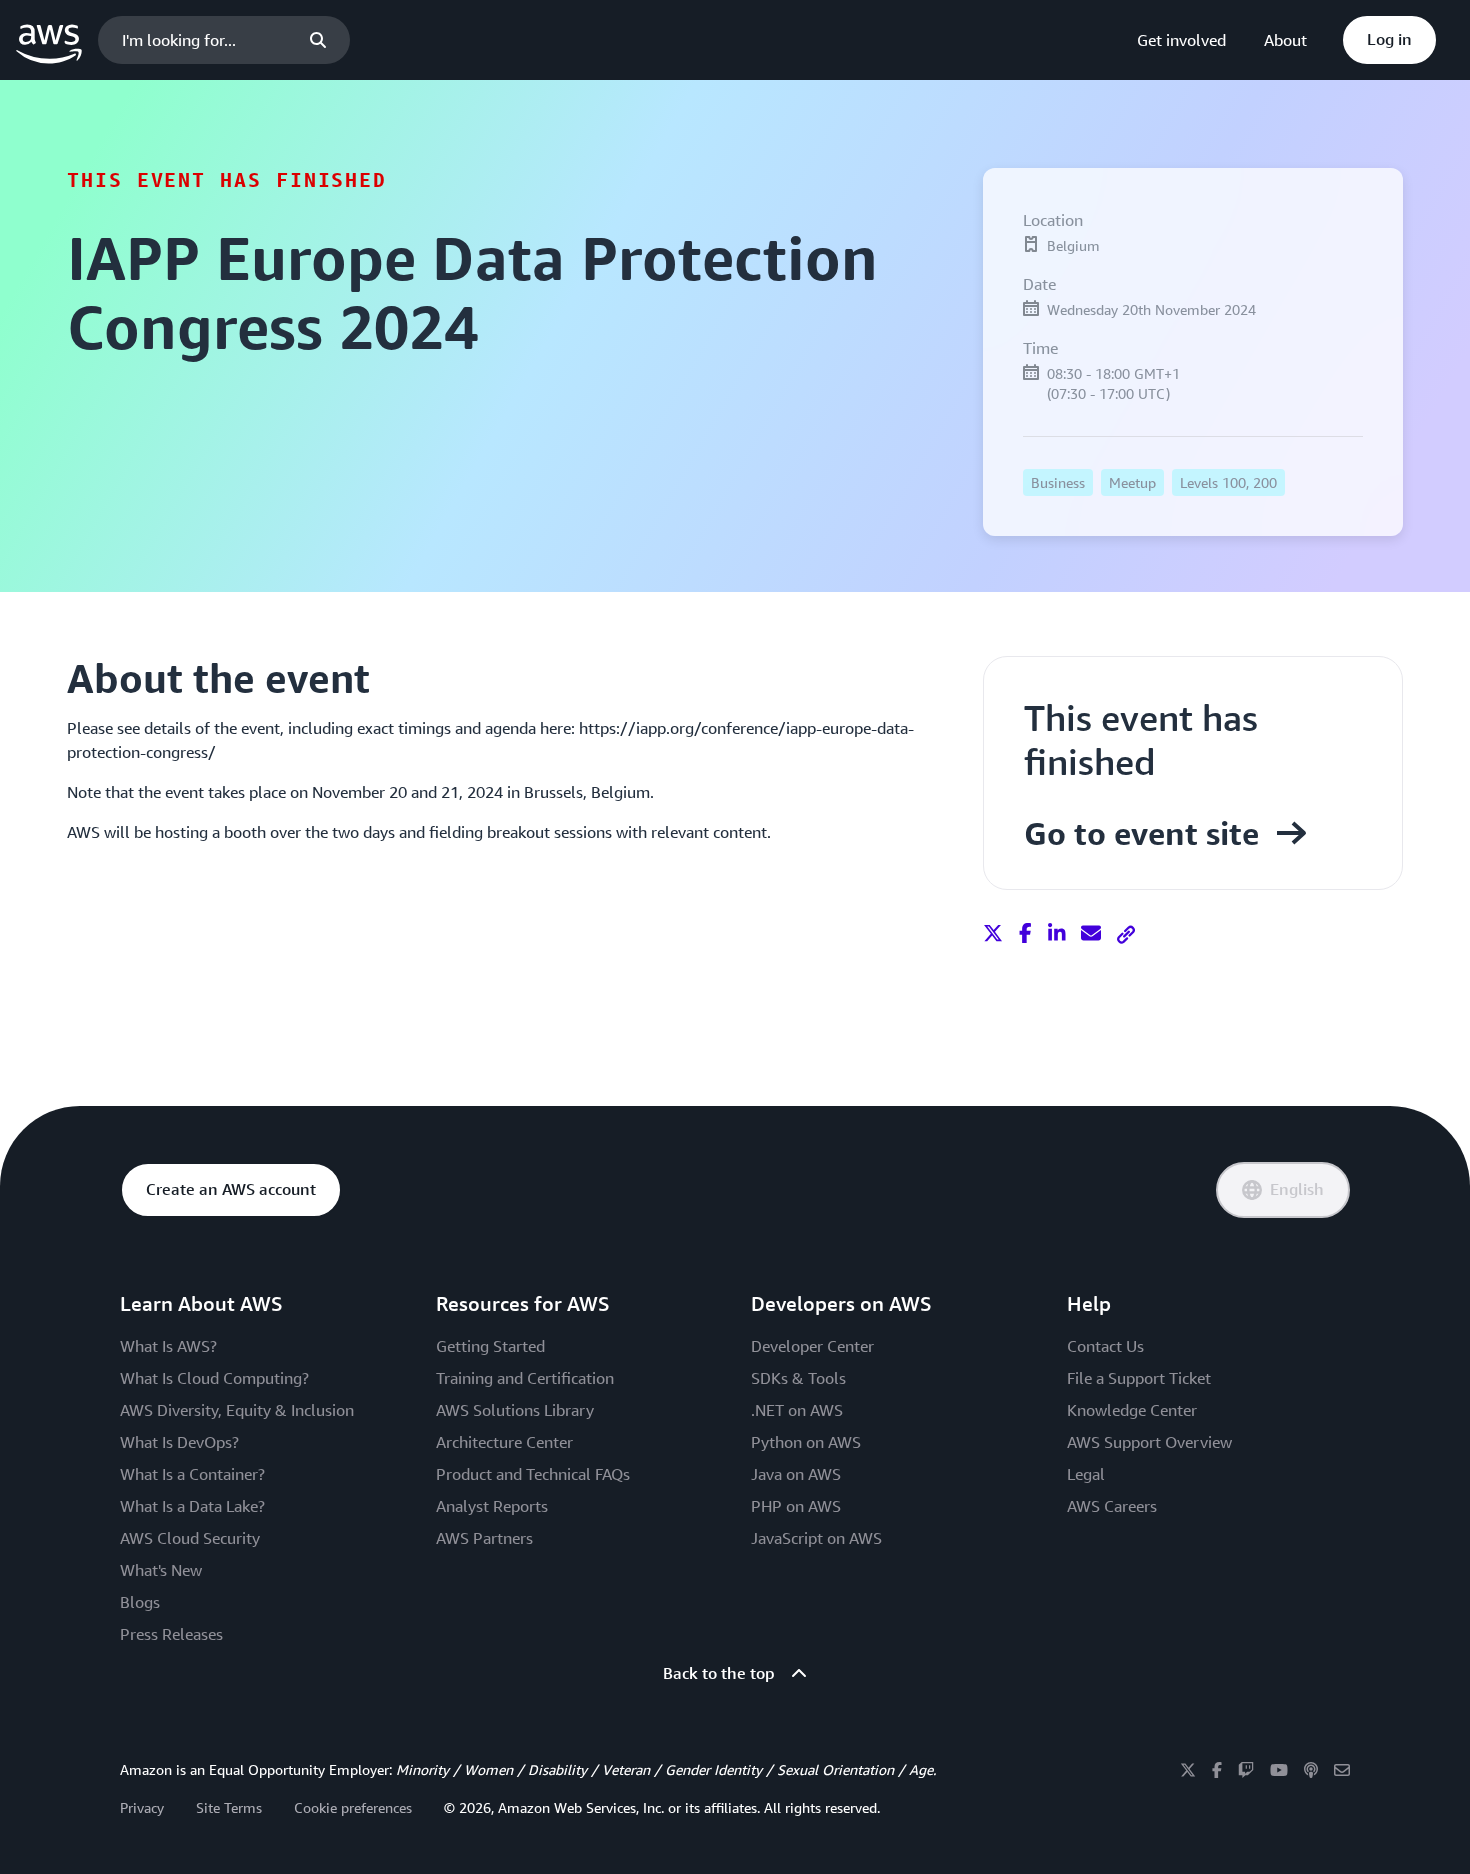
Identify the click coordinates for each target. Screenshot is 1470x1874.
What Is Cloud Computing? (214, 1378)
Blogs (140, 1602)
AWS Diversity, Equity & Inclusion (237, 1410)
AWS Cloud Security (190, 1538)
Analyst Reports (492, 1506)
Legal (1086, 1474)
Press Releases (171, 1634)
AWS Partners (484, 1538)
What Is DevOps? (179, 1442)
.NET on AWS (797, 1410)
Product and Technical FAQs (533, 1474)
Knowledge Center (1132, 1410)
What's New (161, 1570)
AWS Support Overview (1149, 1442)
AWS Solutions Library (515, 1410)
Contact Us (1105, 1346)
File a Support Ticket (1139, 1378)
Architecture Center (504, 1442)
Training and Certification (525, 1378)
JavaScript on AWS (816, 1538)
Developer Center (812, 1346)
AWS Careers (1112, 1506)
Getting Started (490, 1346)
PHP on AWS (796, 1506)
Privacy (142, 1807)
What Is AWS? (168, 1346)
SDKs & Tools (798, 1378)
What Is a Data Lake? (192, 1506)
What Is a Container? (192, 1474)
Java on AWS (796, 1474)
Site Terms (229, 1807)
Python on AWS (806, 1442)
